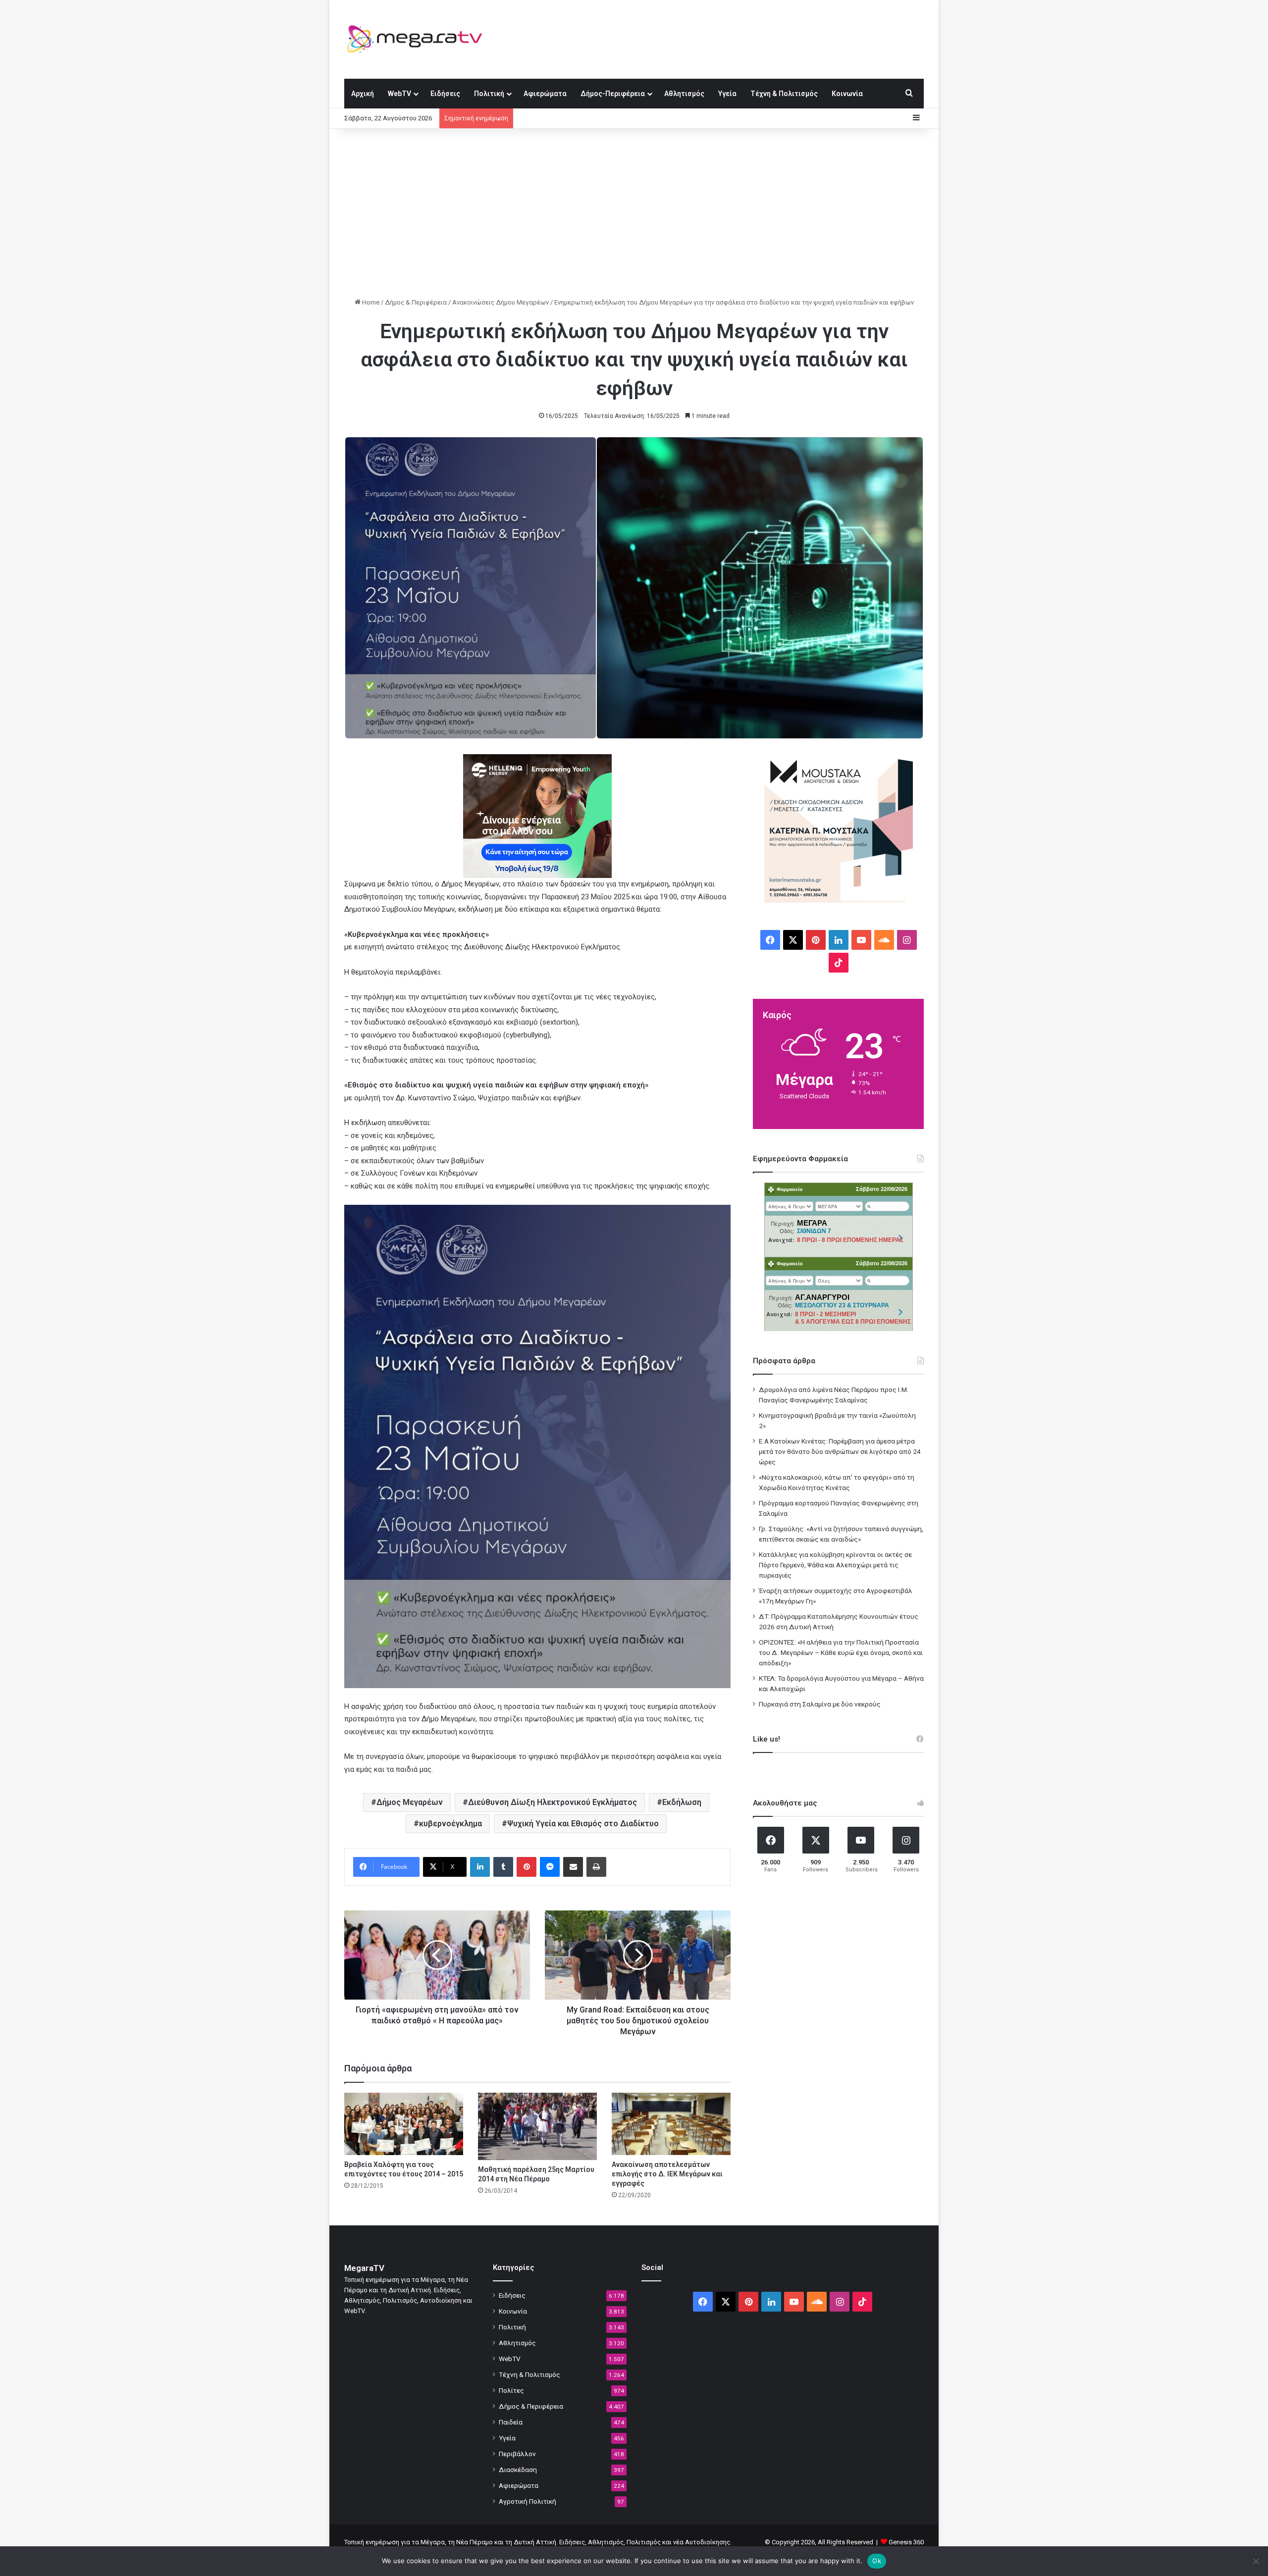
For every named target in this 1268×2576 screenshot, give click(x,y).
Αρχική (363, 94)
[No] (1256, 2561)
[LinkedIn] (480, 1867)
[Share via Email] (573, 1867)
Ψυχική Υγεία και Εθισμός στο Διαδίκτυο (583, 1824)
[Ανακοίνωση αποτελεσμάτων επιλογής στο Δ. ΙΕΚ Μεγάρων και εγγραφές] (671, 2124)
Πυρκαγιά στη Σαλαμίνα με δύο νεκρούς (820, 1704)
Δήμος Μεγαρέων (410, 1802)
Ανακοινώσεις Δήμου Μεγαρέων (501, 302)
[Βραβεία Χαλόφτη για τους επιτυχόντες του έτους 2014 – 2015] (404, 2124)
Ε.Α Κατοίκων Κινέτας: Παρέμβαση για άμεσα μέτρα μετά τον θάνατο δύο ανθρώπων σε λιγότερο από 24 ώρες (840, 1451)
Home (370, 302)
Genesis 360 (906, 2542)
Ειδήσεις (445, 94)
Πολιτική (489, 94)
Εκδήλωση (682, 1802)
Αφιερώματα (545, 94)
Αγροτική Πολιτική (528, 2501)
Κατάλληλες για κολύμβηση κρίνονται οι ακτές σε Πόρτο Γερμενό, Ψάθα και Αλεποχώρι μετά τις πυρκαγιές (835, 1565)
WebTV (399, 94)
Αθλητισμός (684, 94)
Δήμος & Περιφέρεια (416, 302)
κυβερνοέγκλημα (450, 1824)
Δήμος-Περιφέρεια (613, 94)
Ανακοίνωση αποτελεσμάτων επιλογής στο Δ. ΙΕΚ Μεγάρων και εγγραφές (667, 2174)
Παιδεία (511, 2422)
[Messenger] (550, 1867)
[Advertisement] (634, 213)
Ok (877, 2561)
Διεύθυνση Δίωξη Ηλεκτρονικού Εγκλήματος (553, 1802)
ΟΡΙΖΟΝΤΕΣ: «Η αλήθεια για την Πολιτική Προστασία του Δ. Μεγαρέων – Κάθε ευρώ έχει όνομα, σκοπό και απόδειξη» (841, 1652)
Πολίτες (511, 2390)
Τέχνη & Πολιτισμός (784, 94)
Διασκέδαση (518, 2470)
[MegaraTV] (419, 39)
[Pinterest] (527, 1867)
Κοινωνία (847, 94)
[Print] (596, 1867)
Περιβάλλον (517, 2454)
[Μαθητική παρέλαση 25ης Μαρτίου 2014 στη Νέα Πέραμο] (537, 2126)
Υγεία (727, 94)
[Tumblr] (503, 1867)
